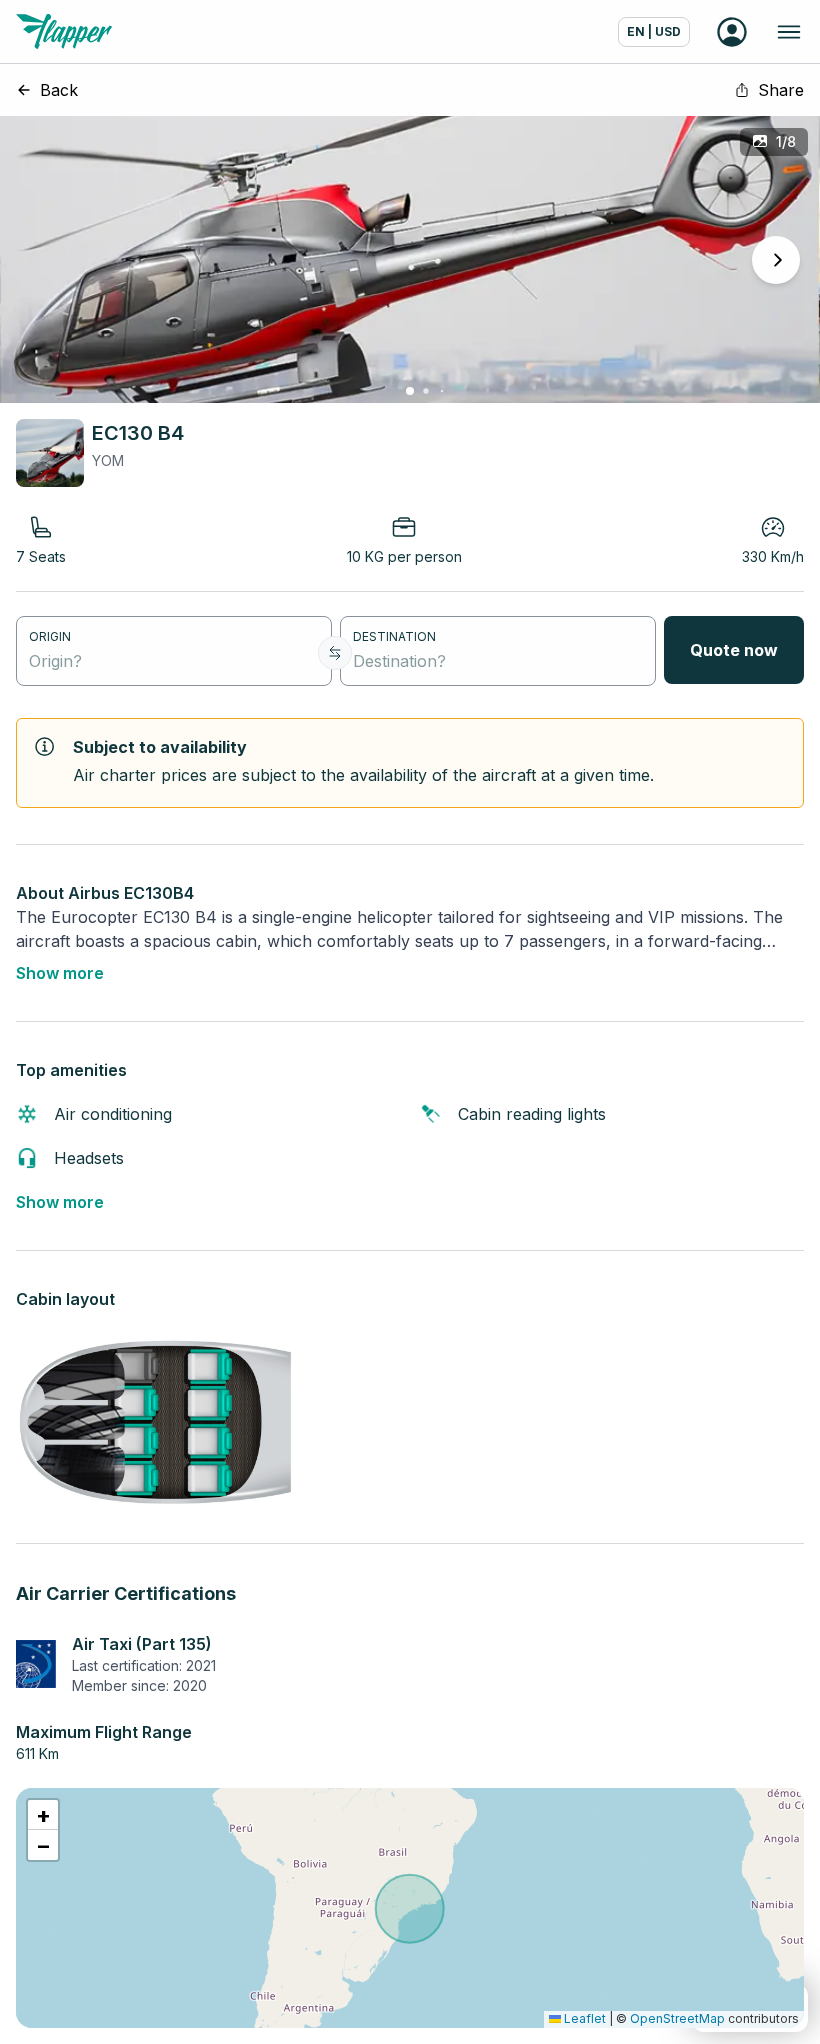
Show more (60, 973)
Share (781, 90)
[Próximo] (776, 260)
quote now (734, 650)
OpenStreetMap (677, 2018)
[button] (43, 1815)
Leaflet (583, 2018)
